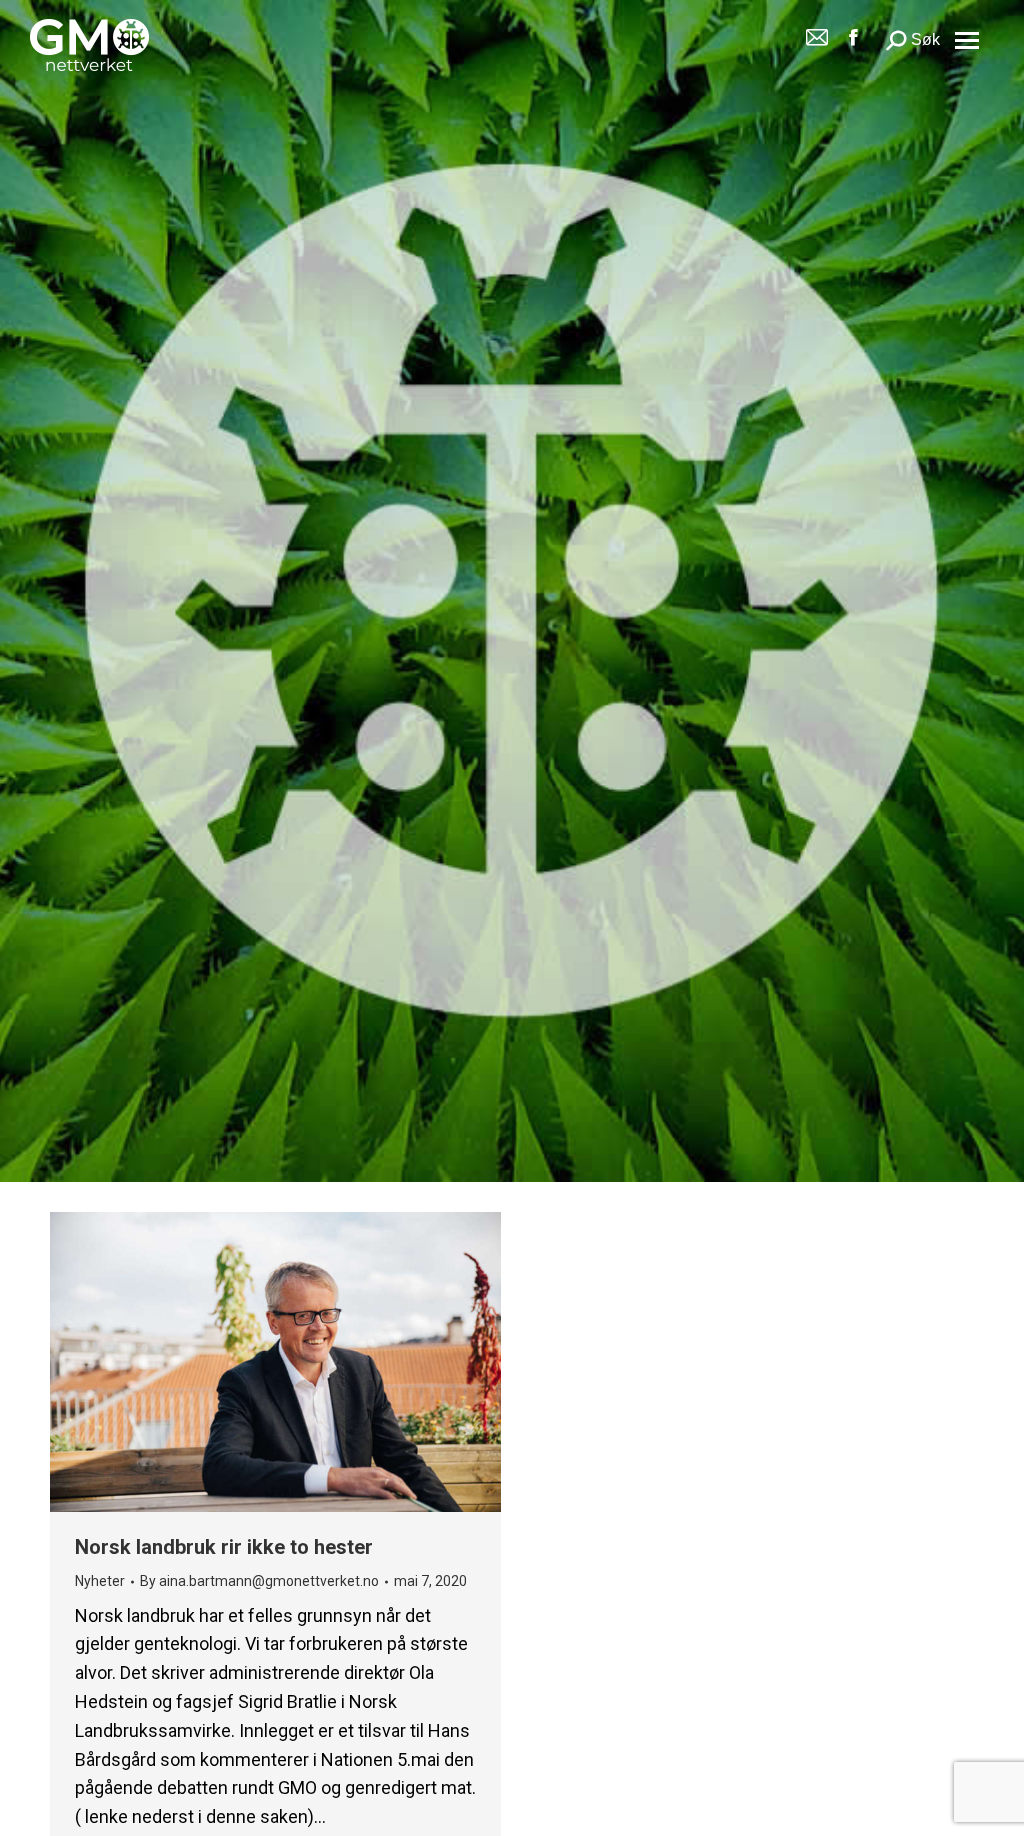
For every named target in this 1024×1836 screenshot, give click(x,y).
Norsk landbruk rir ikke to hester (224, 1547)
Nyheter (100, 1581)
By (259, 1581)
